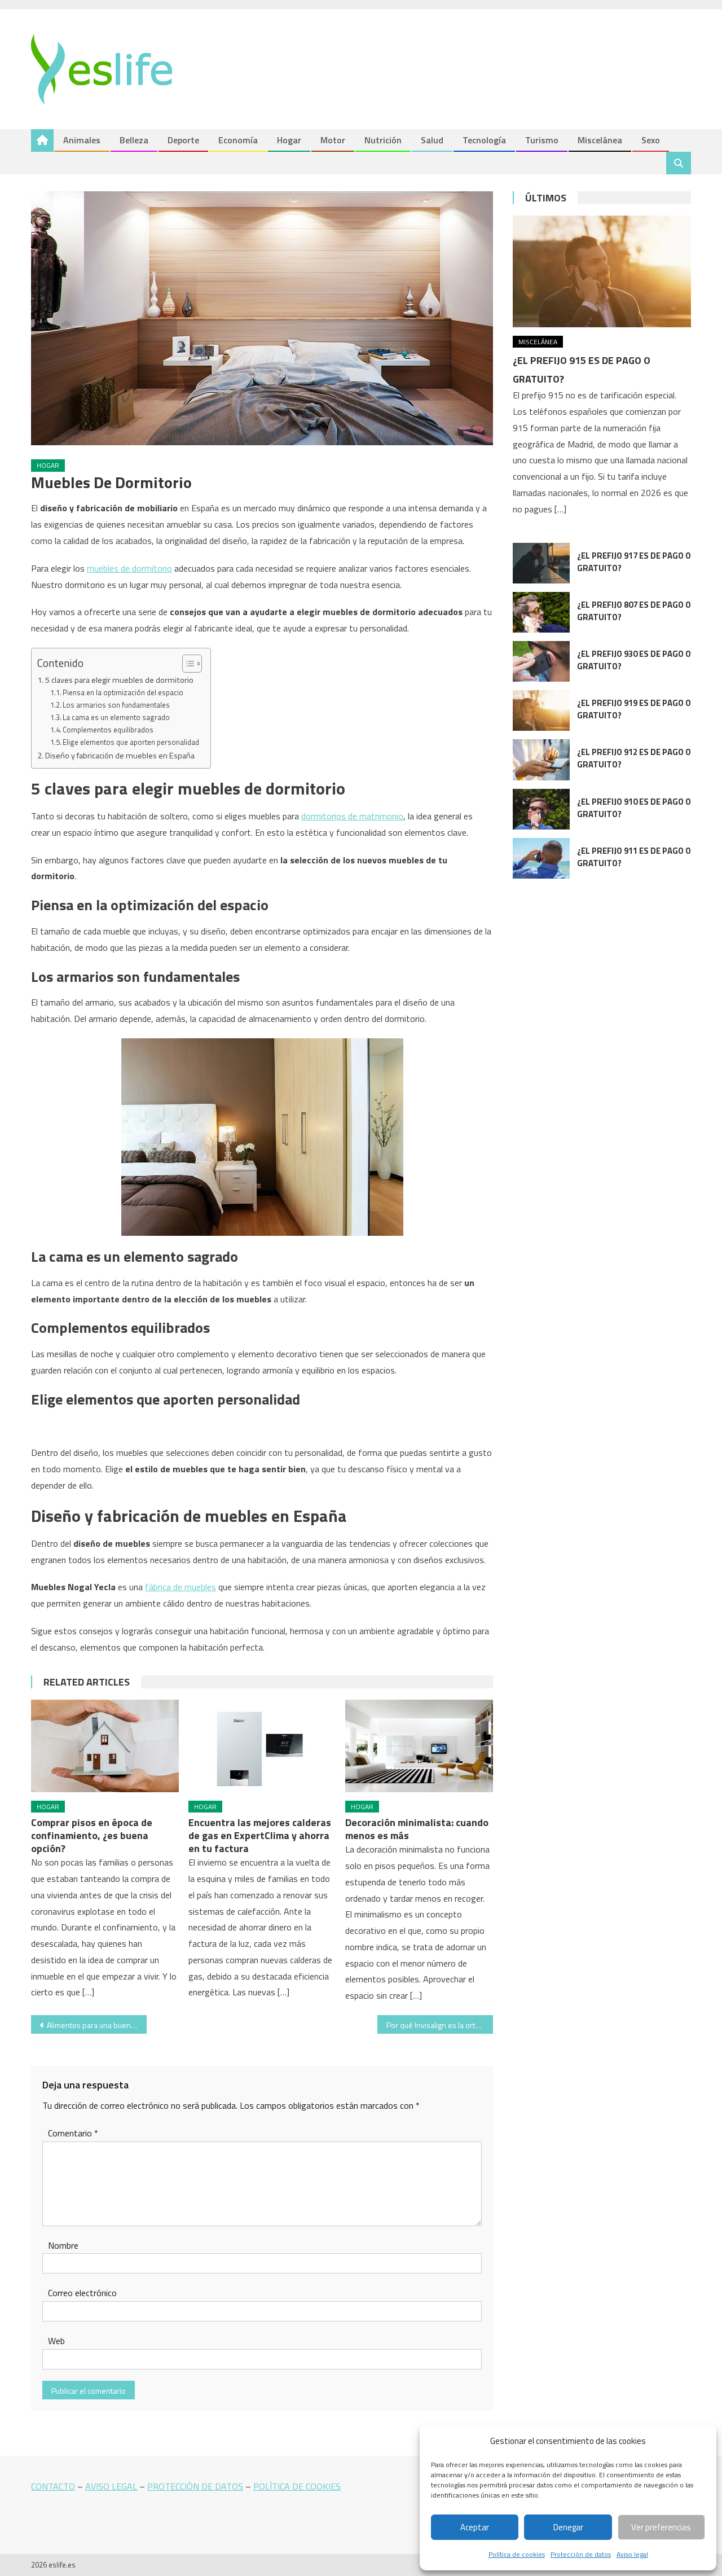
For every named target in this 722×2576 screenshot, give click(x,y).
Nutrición (383, 140)
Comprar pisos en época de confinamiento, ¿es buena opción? (92, 1835)
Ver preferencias (661, 2527)
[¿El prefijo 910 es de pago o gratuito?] (541, 809)
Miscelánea (600, 140)
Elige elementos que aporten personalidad (131, 742)
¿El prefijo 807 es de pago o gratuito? (634, 611)
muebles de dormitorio (129, 568)
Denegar (568, 2527)
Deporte (183, 140)
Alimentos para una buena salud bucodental (97, 2025)
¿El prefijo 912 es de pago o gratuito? (634, 758)
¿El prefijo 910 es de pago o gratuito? (634, 808)
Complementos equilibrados (108, 730)
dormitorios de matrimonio (352, 816)
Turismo (542, 140)
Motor (333, 140)
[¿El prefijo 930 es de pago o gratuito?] (541, 661)
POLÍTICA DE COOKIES (297, 2486)
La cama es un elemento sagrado (116, 717)
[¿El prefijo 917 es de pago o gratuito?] (541, 563)
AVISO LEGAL (111, 2486)
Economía (238, 140)
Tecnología (484, 140)
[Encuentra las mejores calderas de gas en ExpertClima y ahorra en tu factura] (262, 1746)
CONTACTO (53, 2486)
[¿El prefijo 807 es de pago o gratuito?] (541, 612)
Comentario (73, 2133)
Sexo (651, 140)
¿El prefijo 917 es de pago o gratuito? (634, 562)
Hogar (289, 140)
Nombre (63, 2245)
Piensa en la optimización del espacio (123, 692)
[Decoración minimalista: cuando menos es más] (419, 1746)
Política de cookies (517, 2554)
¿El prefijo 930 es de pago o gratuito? (634, 660)
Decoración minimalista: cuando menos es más (417, 1829)
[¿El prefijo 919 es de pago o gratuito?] (541, 710)
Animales (82, 140)
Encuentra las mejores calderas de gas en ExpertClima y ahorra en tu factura (260, 1835)
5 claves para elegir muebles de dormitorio (119, 680)
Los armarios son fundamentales (116, 705)
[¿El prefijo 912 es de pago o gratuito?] (541, 760)
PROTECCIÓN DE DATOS (195, 2486)
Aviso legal (632, 2554)
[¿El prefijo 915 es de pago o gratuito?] (602, 271)
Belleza (134, 140)
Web (56, 2341)
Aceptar (475, 2527)
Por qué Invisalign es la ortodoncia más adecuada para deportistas (440, 2025)
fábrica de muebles (180, 1587)
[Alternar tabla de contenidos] (186, 664)
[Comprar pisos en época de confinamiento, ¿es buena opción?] (105, 1746)
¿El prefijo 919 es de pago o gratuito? (634, 709)
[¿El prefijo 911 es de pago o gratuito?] (541, 858)
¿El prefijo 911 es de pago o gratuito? (634, 857)
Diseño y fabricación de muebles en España (120, 756)
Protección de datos (581, 2554)
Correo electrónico (82, 2293)
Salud (432, 140)
